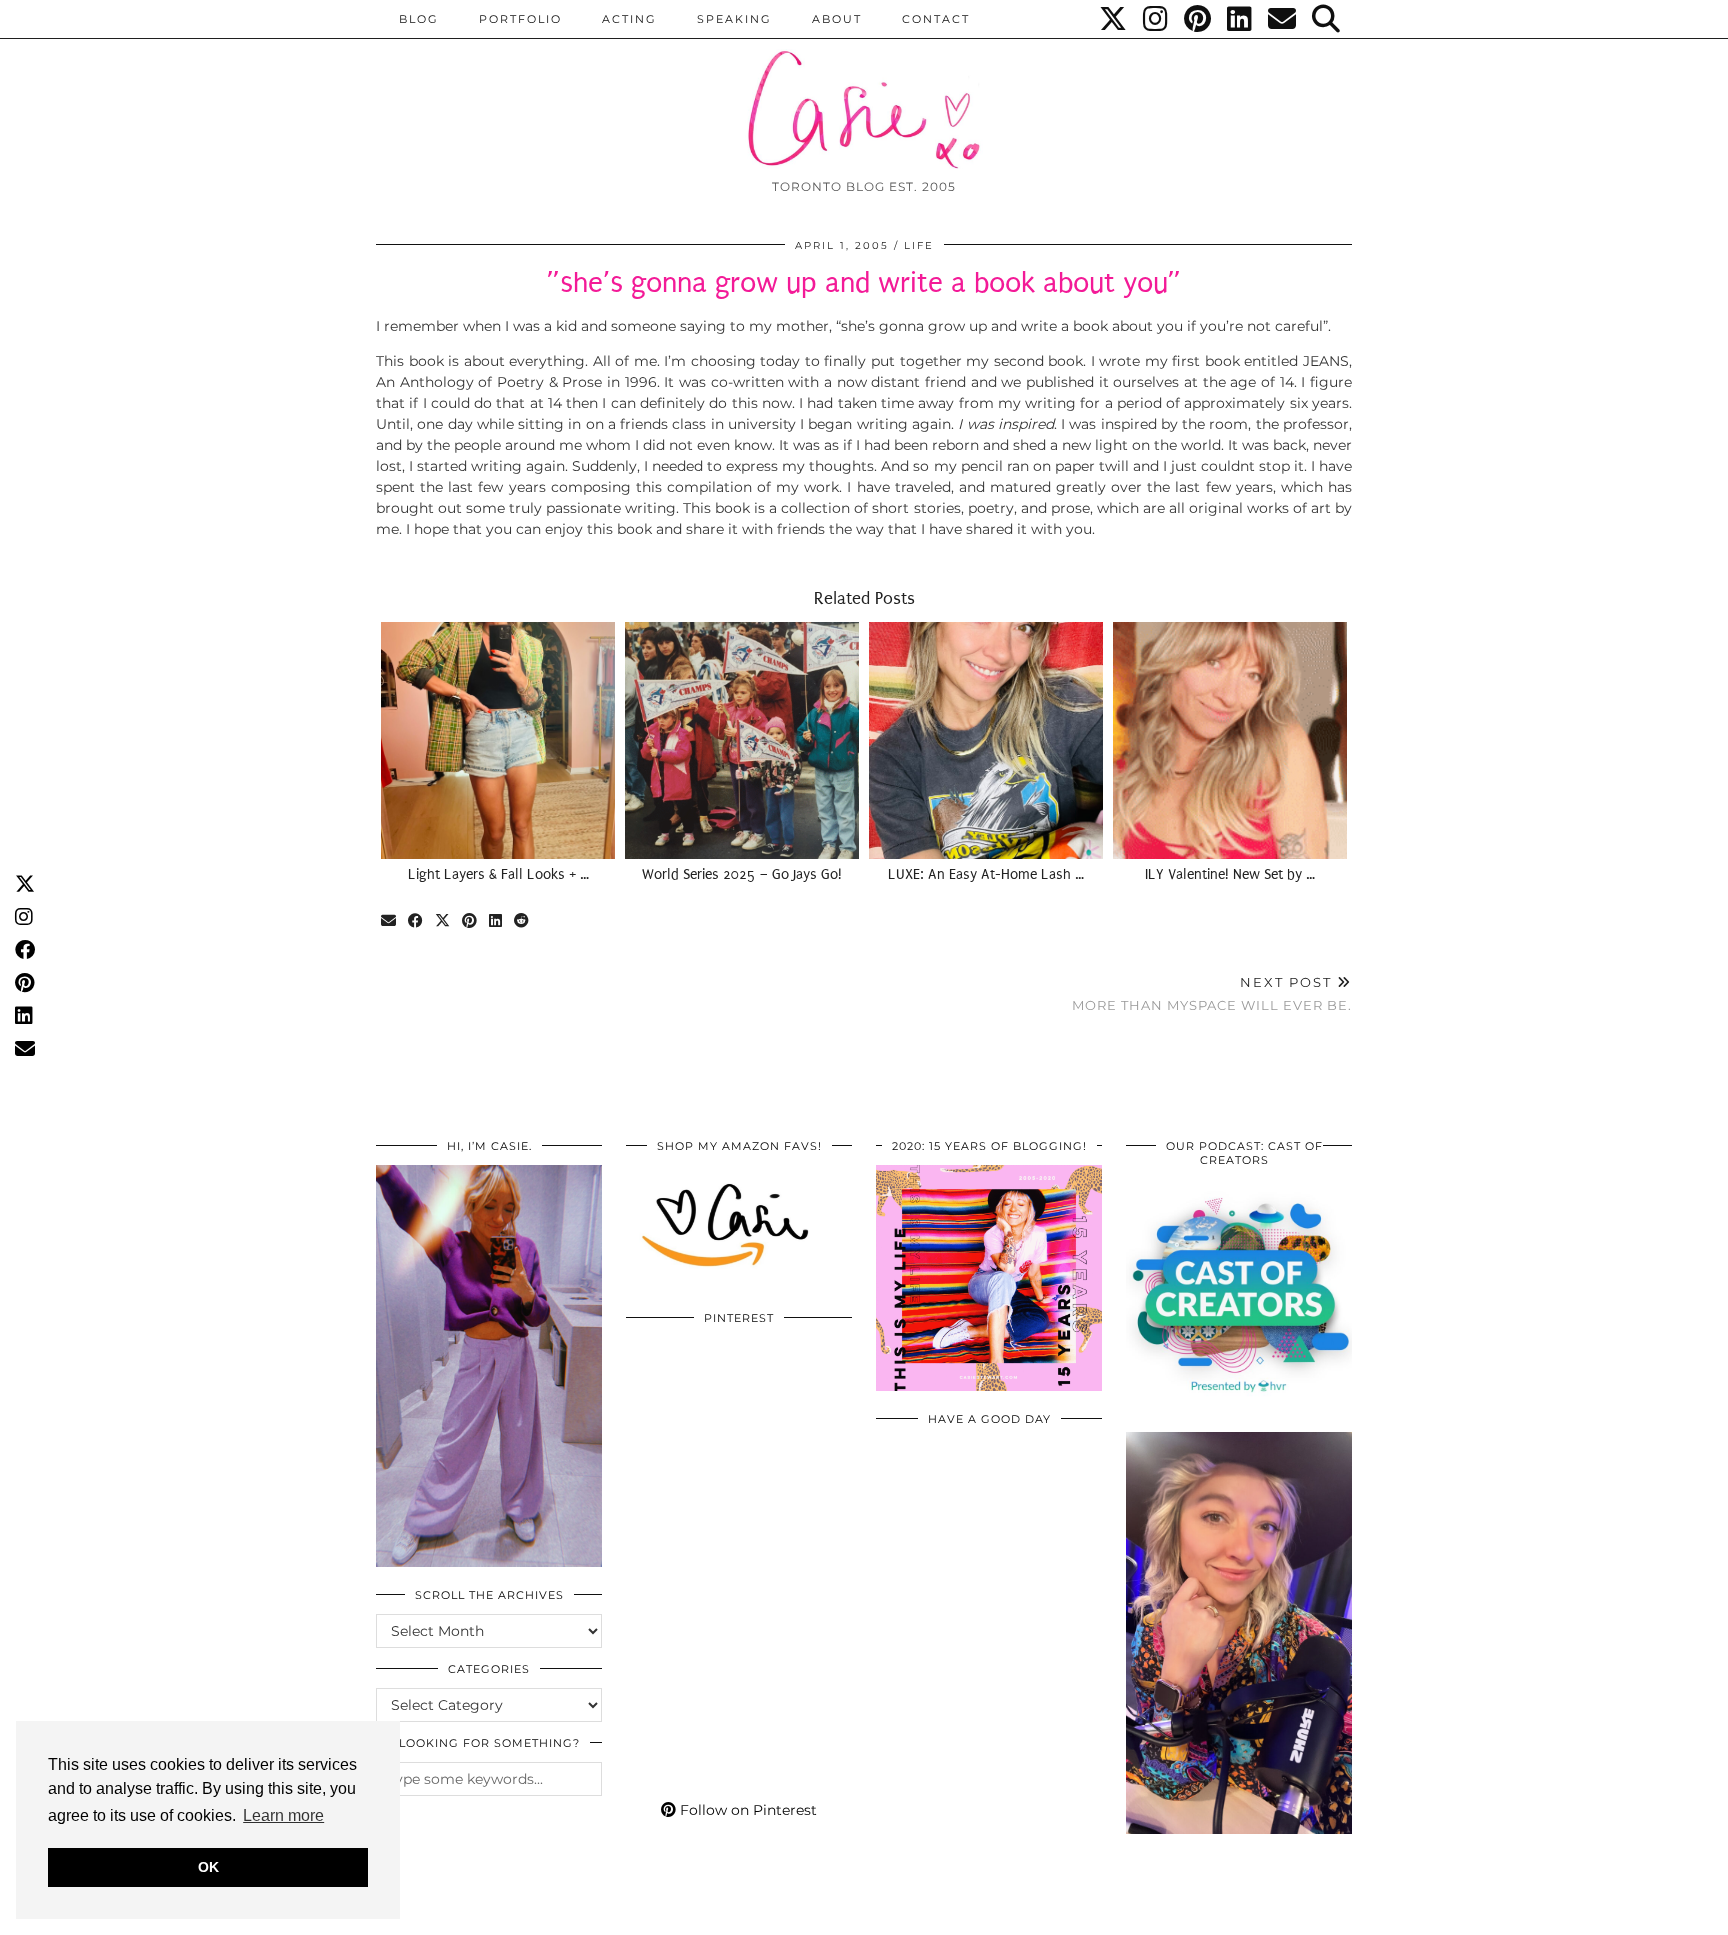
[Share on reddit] (522, 921)
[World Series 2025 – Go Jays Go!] (742, 740)
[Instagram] (1156, 19)
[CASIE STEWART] (864, 91)
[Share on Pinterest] (470, 921)
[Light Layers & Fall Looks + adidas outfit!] (498, 740)
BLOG (419, 19)
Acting (629, 19)
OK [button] (208, 1867)
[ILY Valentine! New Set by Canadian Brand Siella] (1230, 740)
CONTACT (936, 19)
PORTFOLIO (520, 19)
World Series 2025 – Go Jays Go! (742, 874)
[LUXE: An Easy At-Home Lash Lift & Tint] (986, 740)
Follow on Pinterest (746, 1810)
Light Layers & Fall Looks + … (498, 874)
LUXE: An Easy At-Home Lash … (986, 874)
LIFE (919, 245)
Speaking (734, 19)
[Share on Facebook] (416, 921)
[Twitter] (1114, 19)
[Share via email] (389, 921)
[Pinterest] (1198, 19)
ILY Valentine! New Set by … (1230, 874)
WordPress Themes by (1245, 1912)
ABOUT (837, 19)
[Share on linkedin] (496, 921)
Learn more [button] (283, 1815)
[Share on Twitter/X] (443, 921)
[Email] (1283, 19)
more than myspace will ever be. (1212, 993)
